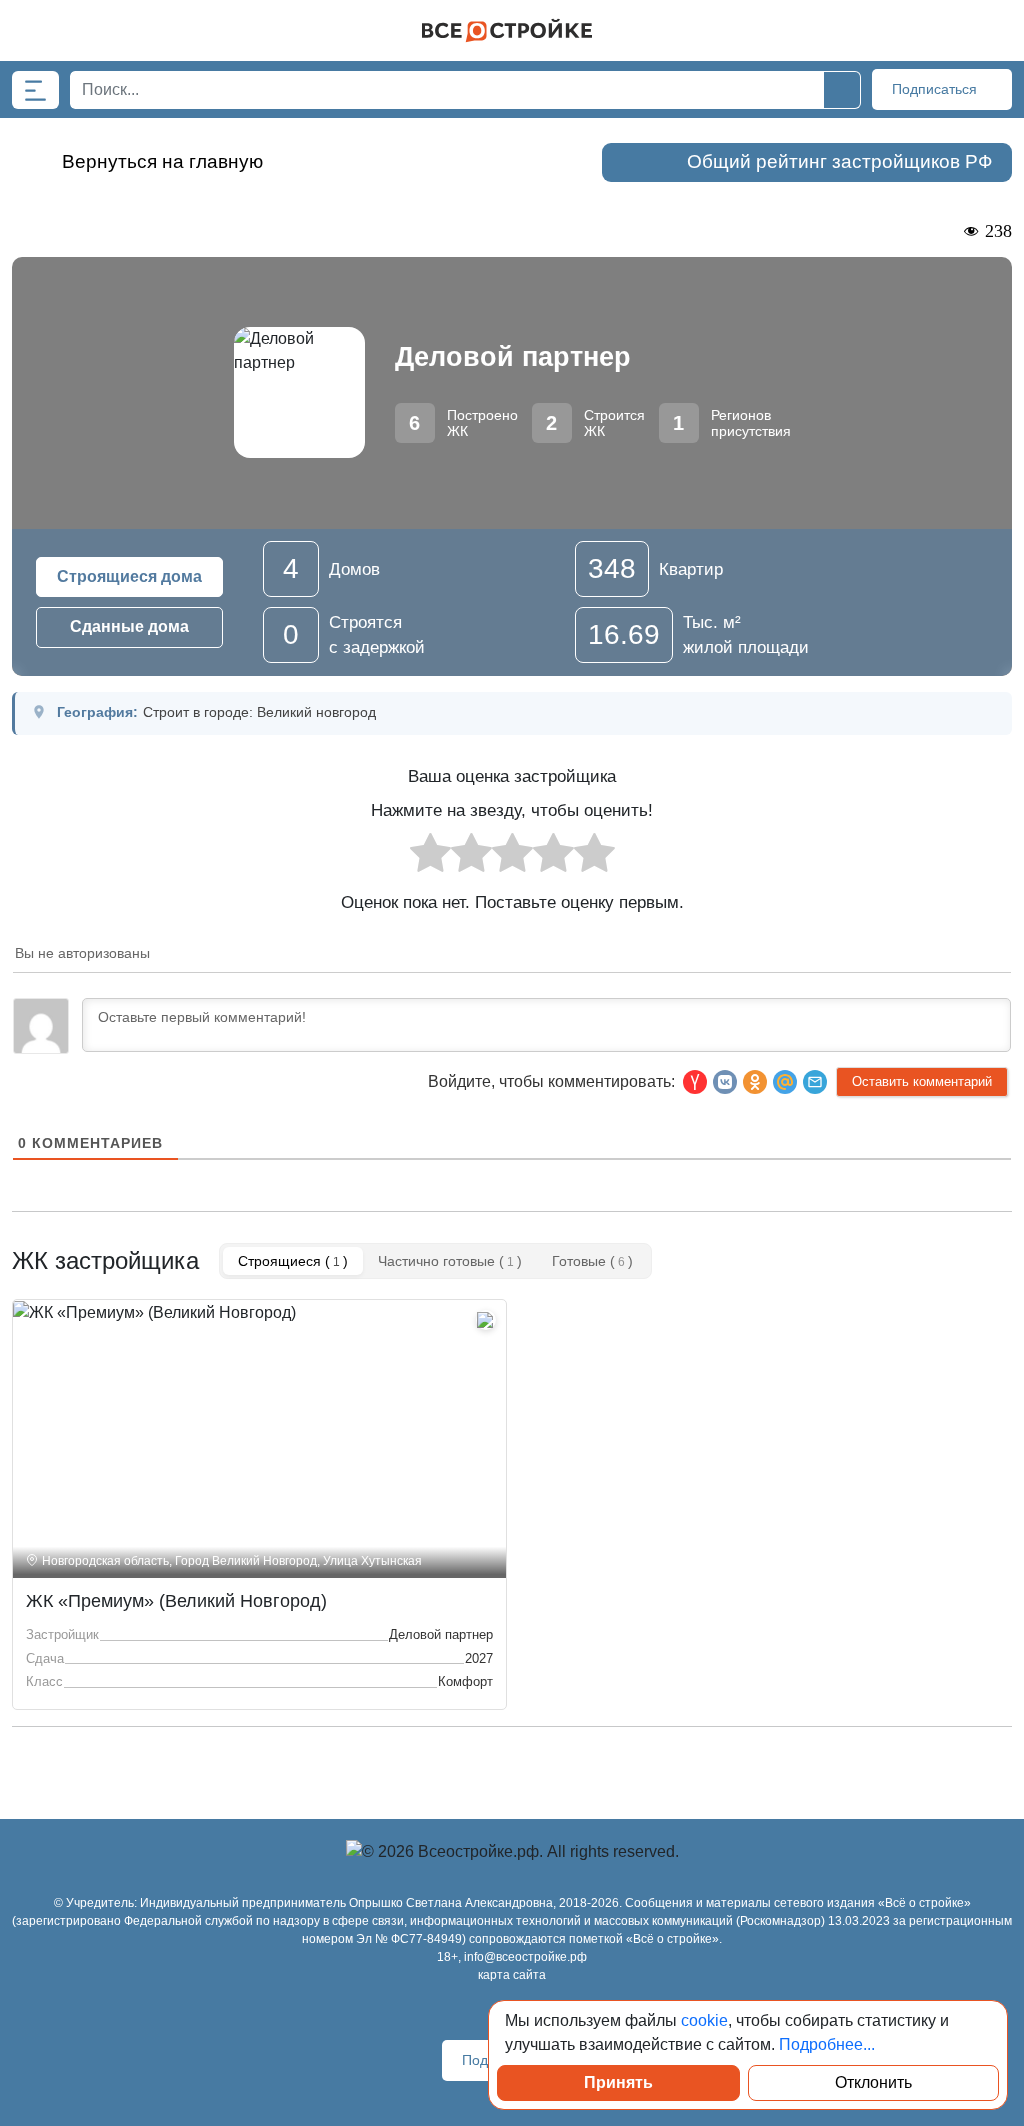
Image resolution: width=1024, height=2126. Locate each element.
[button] (815, 1082)
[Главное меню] (35, 90)
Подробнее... (827, 2044)
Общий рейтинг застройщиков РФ (839, 161)
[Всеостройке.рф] (507, 30)
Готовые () (592, 1261)
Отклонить (873, 2082)
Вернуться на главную (162, 161)
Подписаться (936, 89)
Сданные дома (129, 626)
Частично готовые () (450, 1261)
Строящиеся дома (129, 576)
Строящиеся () (293, 1261)
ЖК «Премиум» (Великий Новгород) (176, 1601)
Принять (618, 2082)
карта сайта (512, 1975)
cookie (704, 2020)
